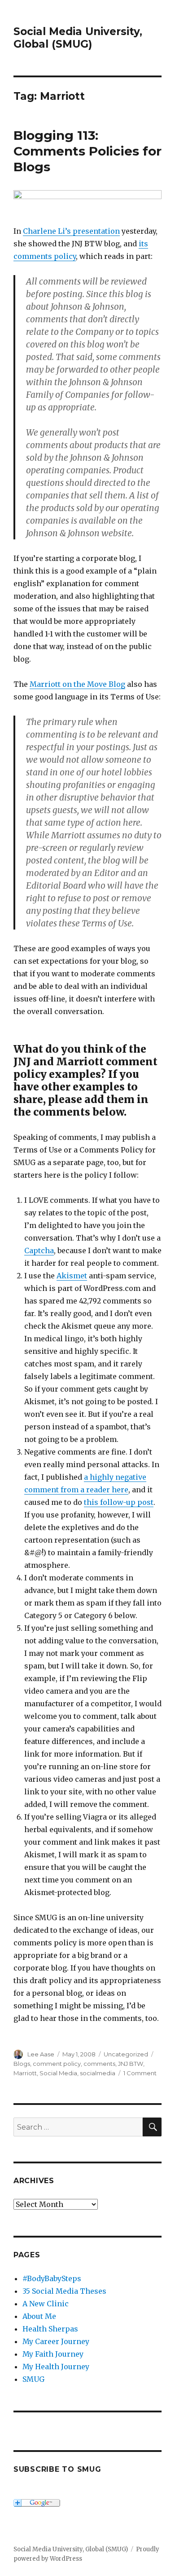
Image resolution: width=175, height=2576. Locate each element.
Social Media (58, 2073)
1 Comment (140, 2073)
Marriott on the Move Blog (77, 684)
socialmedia (98, 2073)
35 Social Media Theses (64, 2291)
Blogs (22, 2064)
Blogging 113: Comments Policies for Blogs (87, 151)
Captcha (39, 1250)
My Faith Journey (53, 2354)
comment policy (57, 2064)
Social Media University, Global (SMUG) (78, 38)
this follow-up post (119, 1502)
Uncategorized (126, 2054)
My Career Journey (56, 2341)
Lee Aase (41, 2054)
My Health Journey (56, 2367)
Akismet (72, 1276)
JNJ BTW (131, 2064)
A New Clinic (46, 2304)
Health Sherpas (50, 2329)
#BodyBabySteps (52, 2278)
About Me (39, 2316)
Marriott (25, 2073)
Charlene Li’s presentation (71, 231)
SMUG (33, 2379)
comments (99, 2064)
